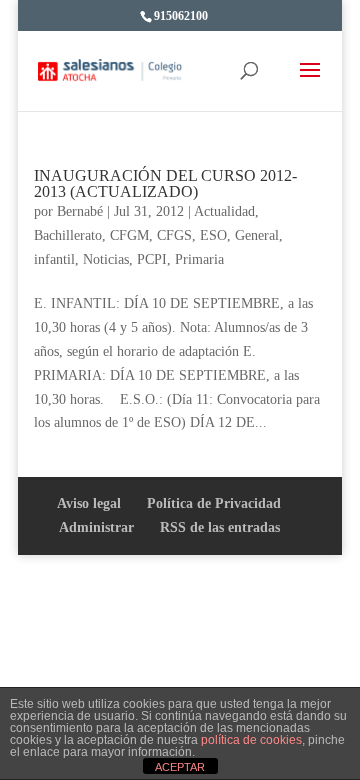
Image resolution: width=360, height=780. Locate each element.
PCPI (152, 259)
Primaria (199, 259)
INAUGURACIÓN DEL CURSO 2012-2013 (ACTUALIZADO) (165, 183)
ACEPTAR (180, 767)
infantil (54, 259)
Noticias (106, 259)
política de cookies (251, 740)
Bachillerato (68, 235)
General (257, 235)
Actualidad (224, 211)
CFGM (129, 235)
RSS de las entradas (220, 527)
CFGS (174, 235)
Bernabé (80, 211)
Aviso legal (89, 503)
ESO (213, 235)
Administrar (96, 527)
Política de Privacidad (214, 503)
